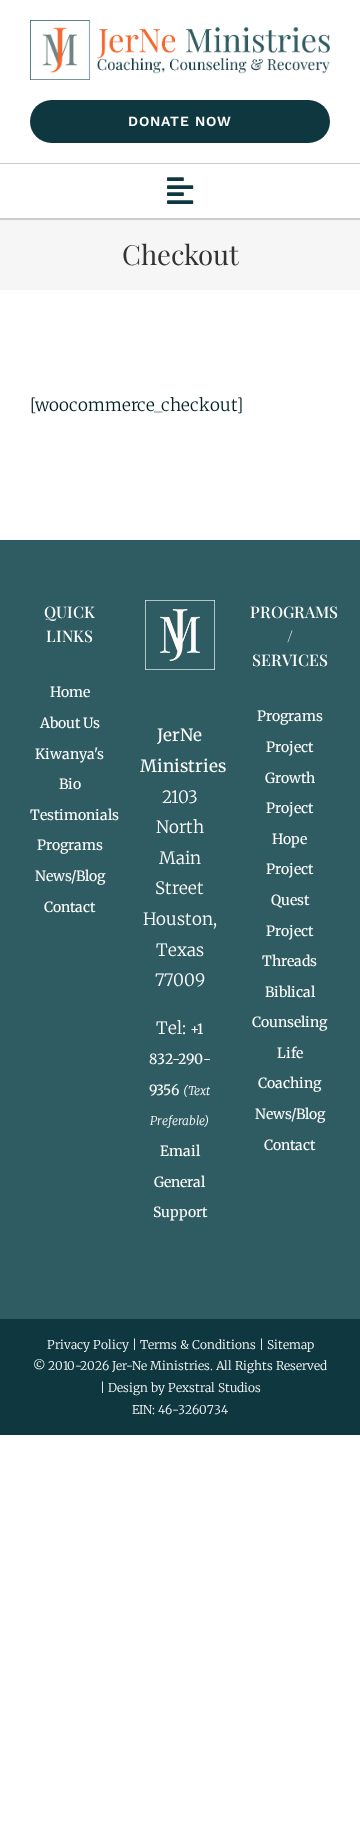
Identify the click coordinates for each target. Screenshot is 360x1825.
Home (70, 692)
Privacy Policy (88, 1344)
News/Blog (70, 876)
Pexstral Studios (214, 1387)
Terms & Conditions (198, 1344)
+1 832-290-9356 (180, 1059)
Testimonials (74, 815)
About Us (70, 723)
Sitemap (290, 1344)
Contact (69, 907)
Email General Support (180, 1181)
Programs (70, 845)
